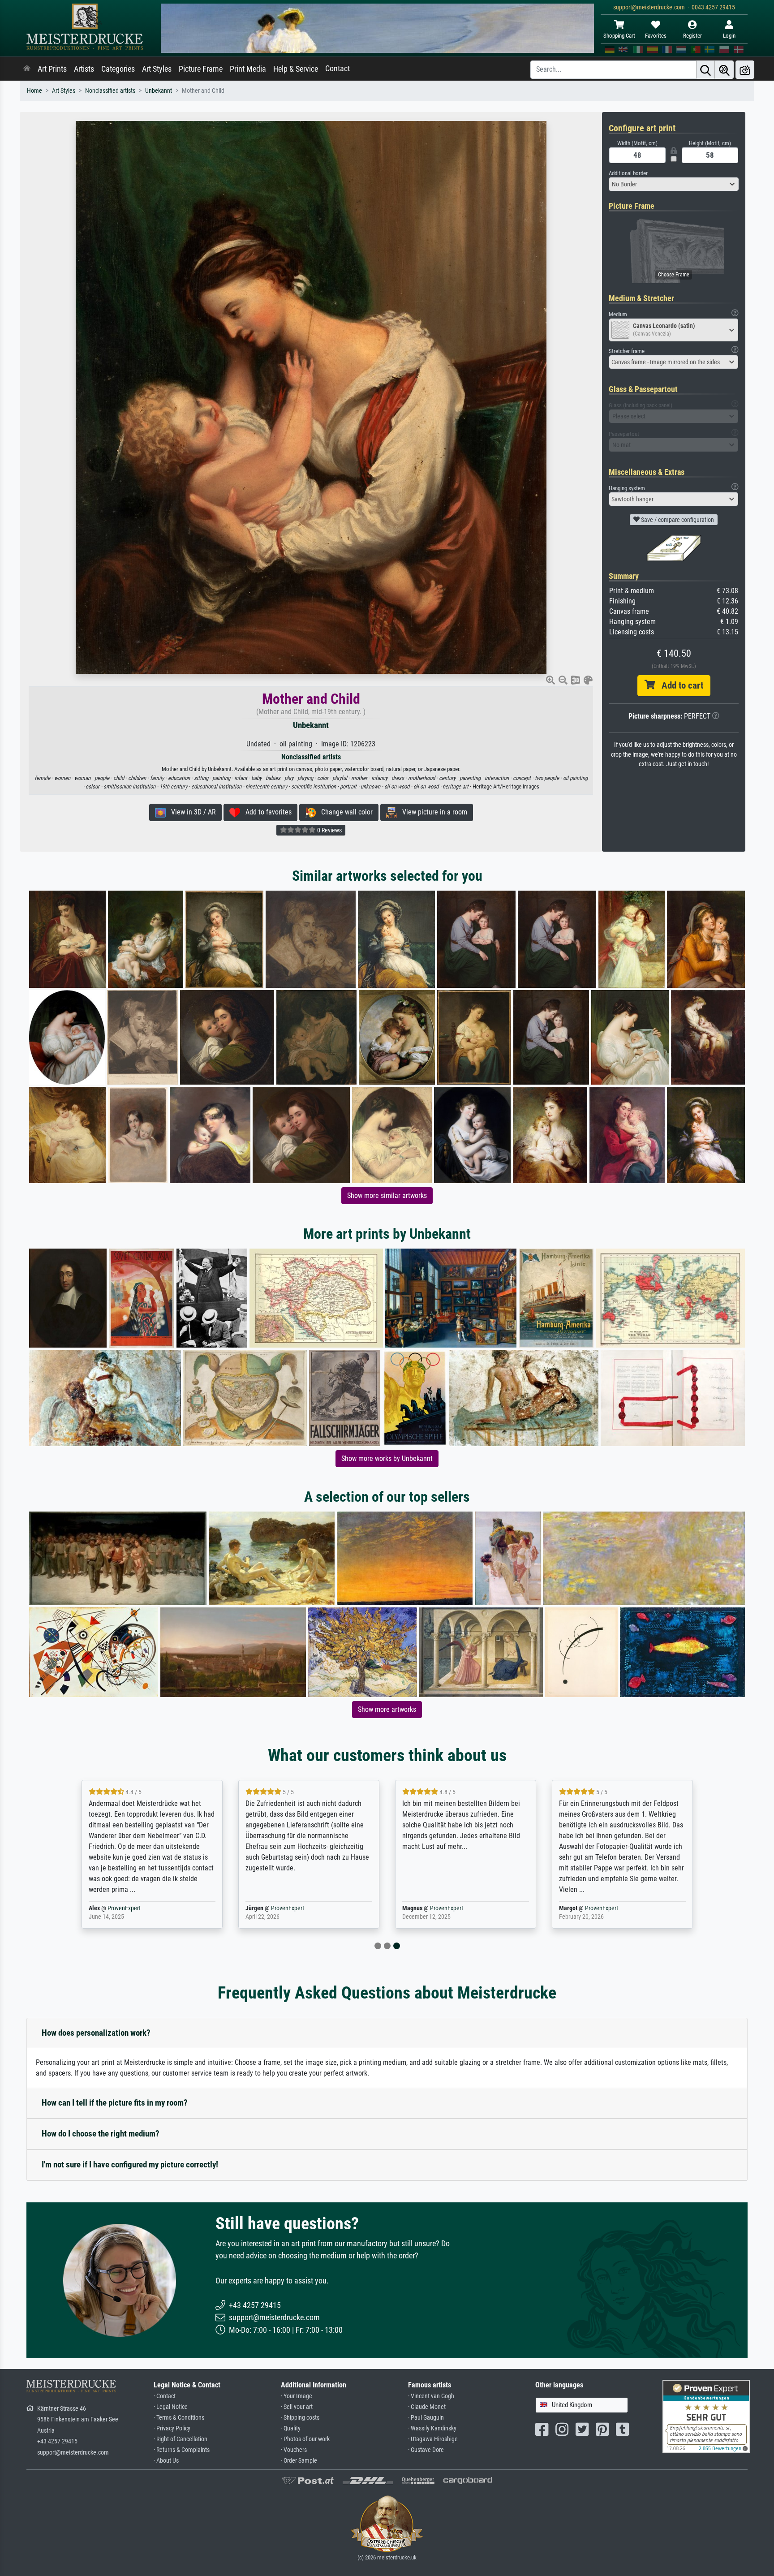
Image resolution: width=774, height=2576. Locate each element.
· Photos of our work (305, 2439)
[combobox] (674, 184)
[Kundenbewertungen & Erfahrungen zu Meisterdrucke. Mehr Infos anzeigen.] (706, 2415)
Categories (118, 69)
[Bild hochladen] (745, 70)
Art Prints (52, 69)
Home (34, 91)
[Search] (705, 70)
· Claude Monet (427, 2407)
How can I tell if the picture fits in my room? (115, 2103)
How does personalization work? (96, 2033)
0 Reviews (329, 830)
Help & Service (296, 69)
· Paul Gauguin (426, 2418)
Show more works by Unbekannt (387, 1458)
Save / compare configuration (677, 520)
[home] (27, 69)
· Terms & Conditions (179, 2418)
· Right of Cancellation (181, 2439)
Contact (338, 69)
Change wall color (344, 812)
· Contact (165, 2396)
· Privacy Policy (172, 2428)
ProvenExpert (124, 1908)
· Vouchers (294, 2450)
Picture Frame (201, 69)
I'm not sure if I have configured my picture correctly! (130, 2165)
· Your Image (297, 2396)
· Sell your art (297, 2407)
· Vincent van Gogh (431, 2396)
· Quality (291, 2428)
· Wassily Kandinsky (432, 2428)
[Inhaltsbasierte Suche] (724, 70)
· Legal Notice (171, 2407)
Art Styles (157, 69)
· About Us (166, 2461)
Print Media (248, 69)
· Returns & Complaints (182, 2450)
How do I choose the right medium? (101, 2134)
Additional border (628, 173)
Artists (84, 69)
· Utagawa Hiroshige (433, 2439)
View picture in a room (432, 812)
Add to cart (679, 685)
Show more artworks (387, 1709)
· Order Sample (299, 2461)
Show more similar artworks (387, 1195)
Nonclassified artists (110, 91)
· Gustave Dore (426, 2450)
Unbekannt (159, 91)
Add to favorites (266, 812)
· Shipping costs (300, 2418)
